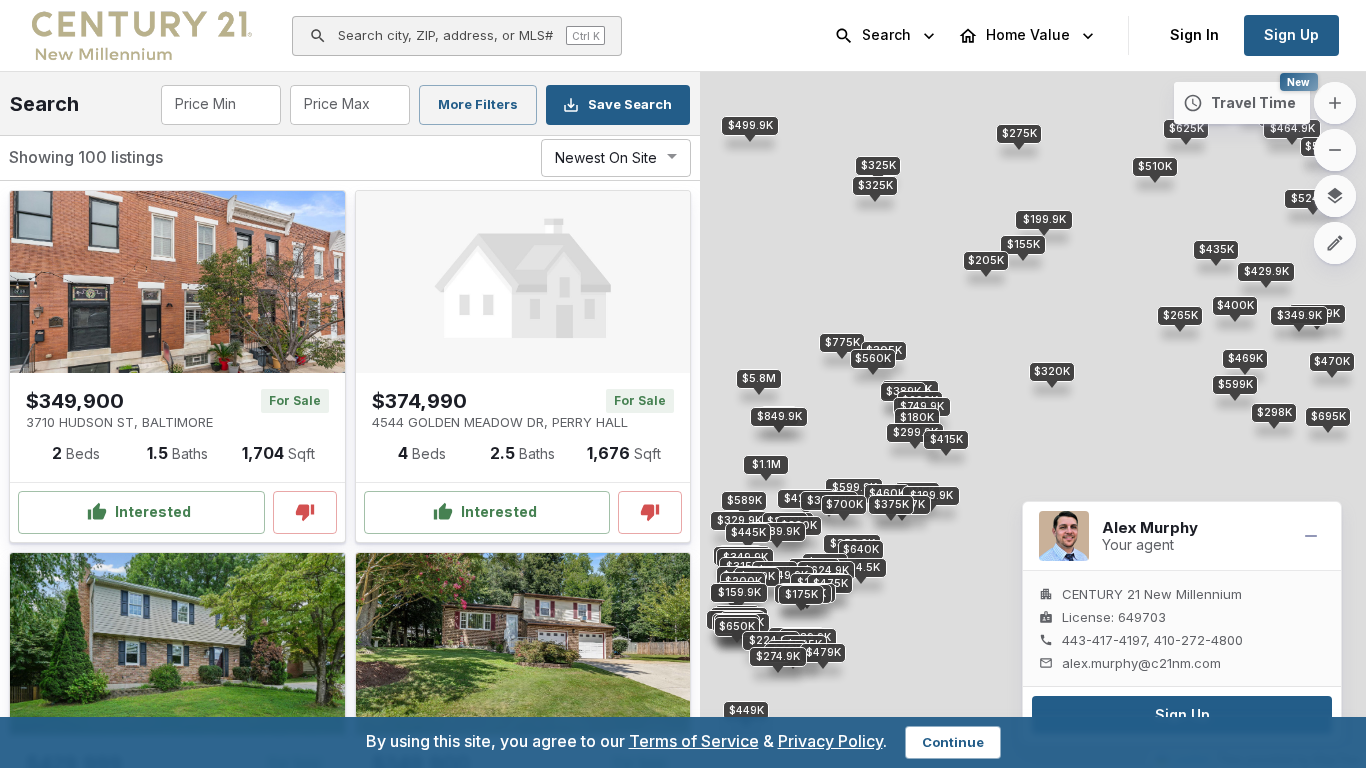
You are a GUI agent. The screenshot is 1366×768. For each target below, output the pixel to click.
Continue (953, 742)
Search (886, 34)
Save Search (630, 104)
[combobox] (219, 105)
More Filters (478, 104)
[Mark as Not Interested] (305, 512)
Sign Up (1291, 34)
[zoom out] (1335, 150)
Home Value (1028, 34)
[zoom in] (1335, 103)
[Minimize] (1311, 536)
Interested (153, 511)
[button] (1299, 316)
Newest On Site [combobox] (606, 157)
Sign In (1194, 34)
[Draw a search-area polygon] (1335, 243)
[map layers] (1335, 196)
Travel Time (1253, 102)
